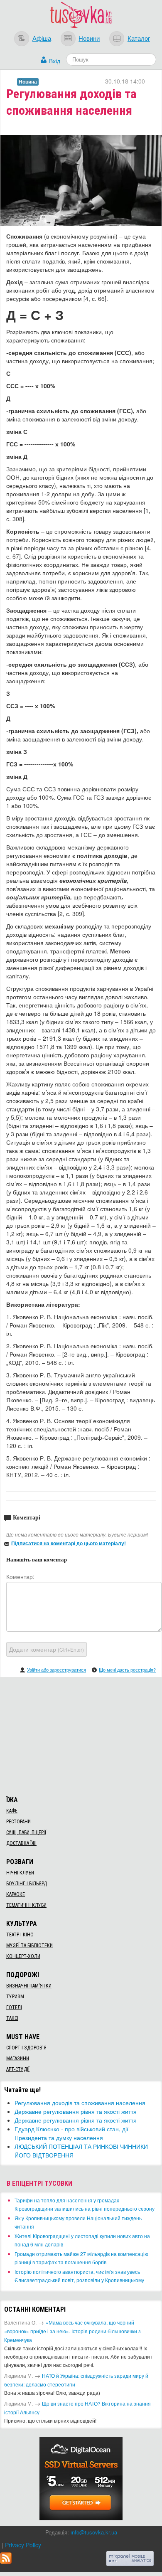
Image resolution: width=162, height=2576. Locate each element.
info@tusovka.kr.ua (94, 2532)
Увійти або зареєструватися (56, 1670)
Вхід (55, 61)
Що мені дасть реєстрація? (127, 1670)
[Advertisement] (81, 1735)
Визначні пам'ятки (29, 1986)
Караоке (16, 1894)
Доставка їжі (21, 1843)
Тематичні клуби (26, 1905)
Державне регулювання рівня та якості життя (76, 2111)
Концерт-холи (23, 1956)
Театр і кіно (20, 1935)
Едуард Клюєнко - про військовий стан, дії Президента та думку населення (71, 2133)
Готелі (14, 2007)
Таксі (12, 2018)
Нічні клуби (20, 1873)
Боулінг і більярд (27, 1884)
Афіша (42, 38)
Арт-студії (18, 2069)
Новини (89, 38)
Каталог (139, 38)
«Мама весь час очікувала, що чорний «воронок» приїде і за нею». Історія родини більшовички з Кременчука (72, 2331)
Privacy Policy (23, 2545)
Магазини (18, 2059)
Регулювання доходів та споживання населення (80, 2103)
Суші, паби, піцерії (26, 1832)
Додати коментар (47, 1649)
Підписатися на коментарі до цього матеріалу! (69, 1543)
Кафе (12, 1811)
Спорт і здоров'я (26, 2048)
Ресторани (18, 1822)
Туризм (15, 1997)
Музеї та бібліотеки (29, 1946)
